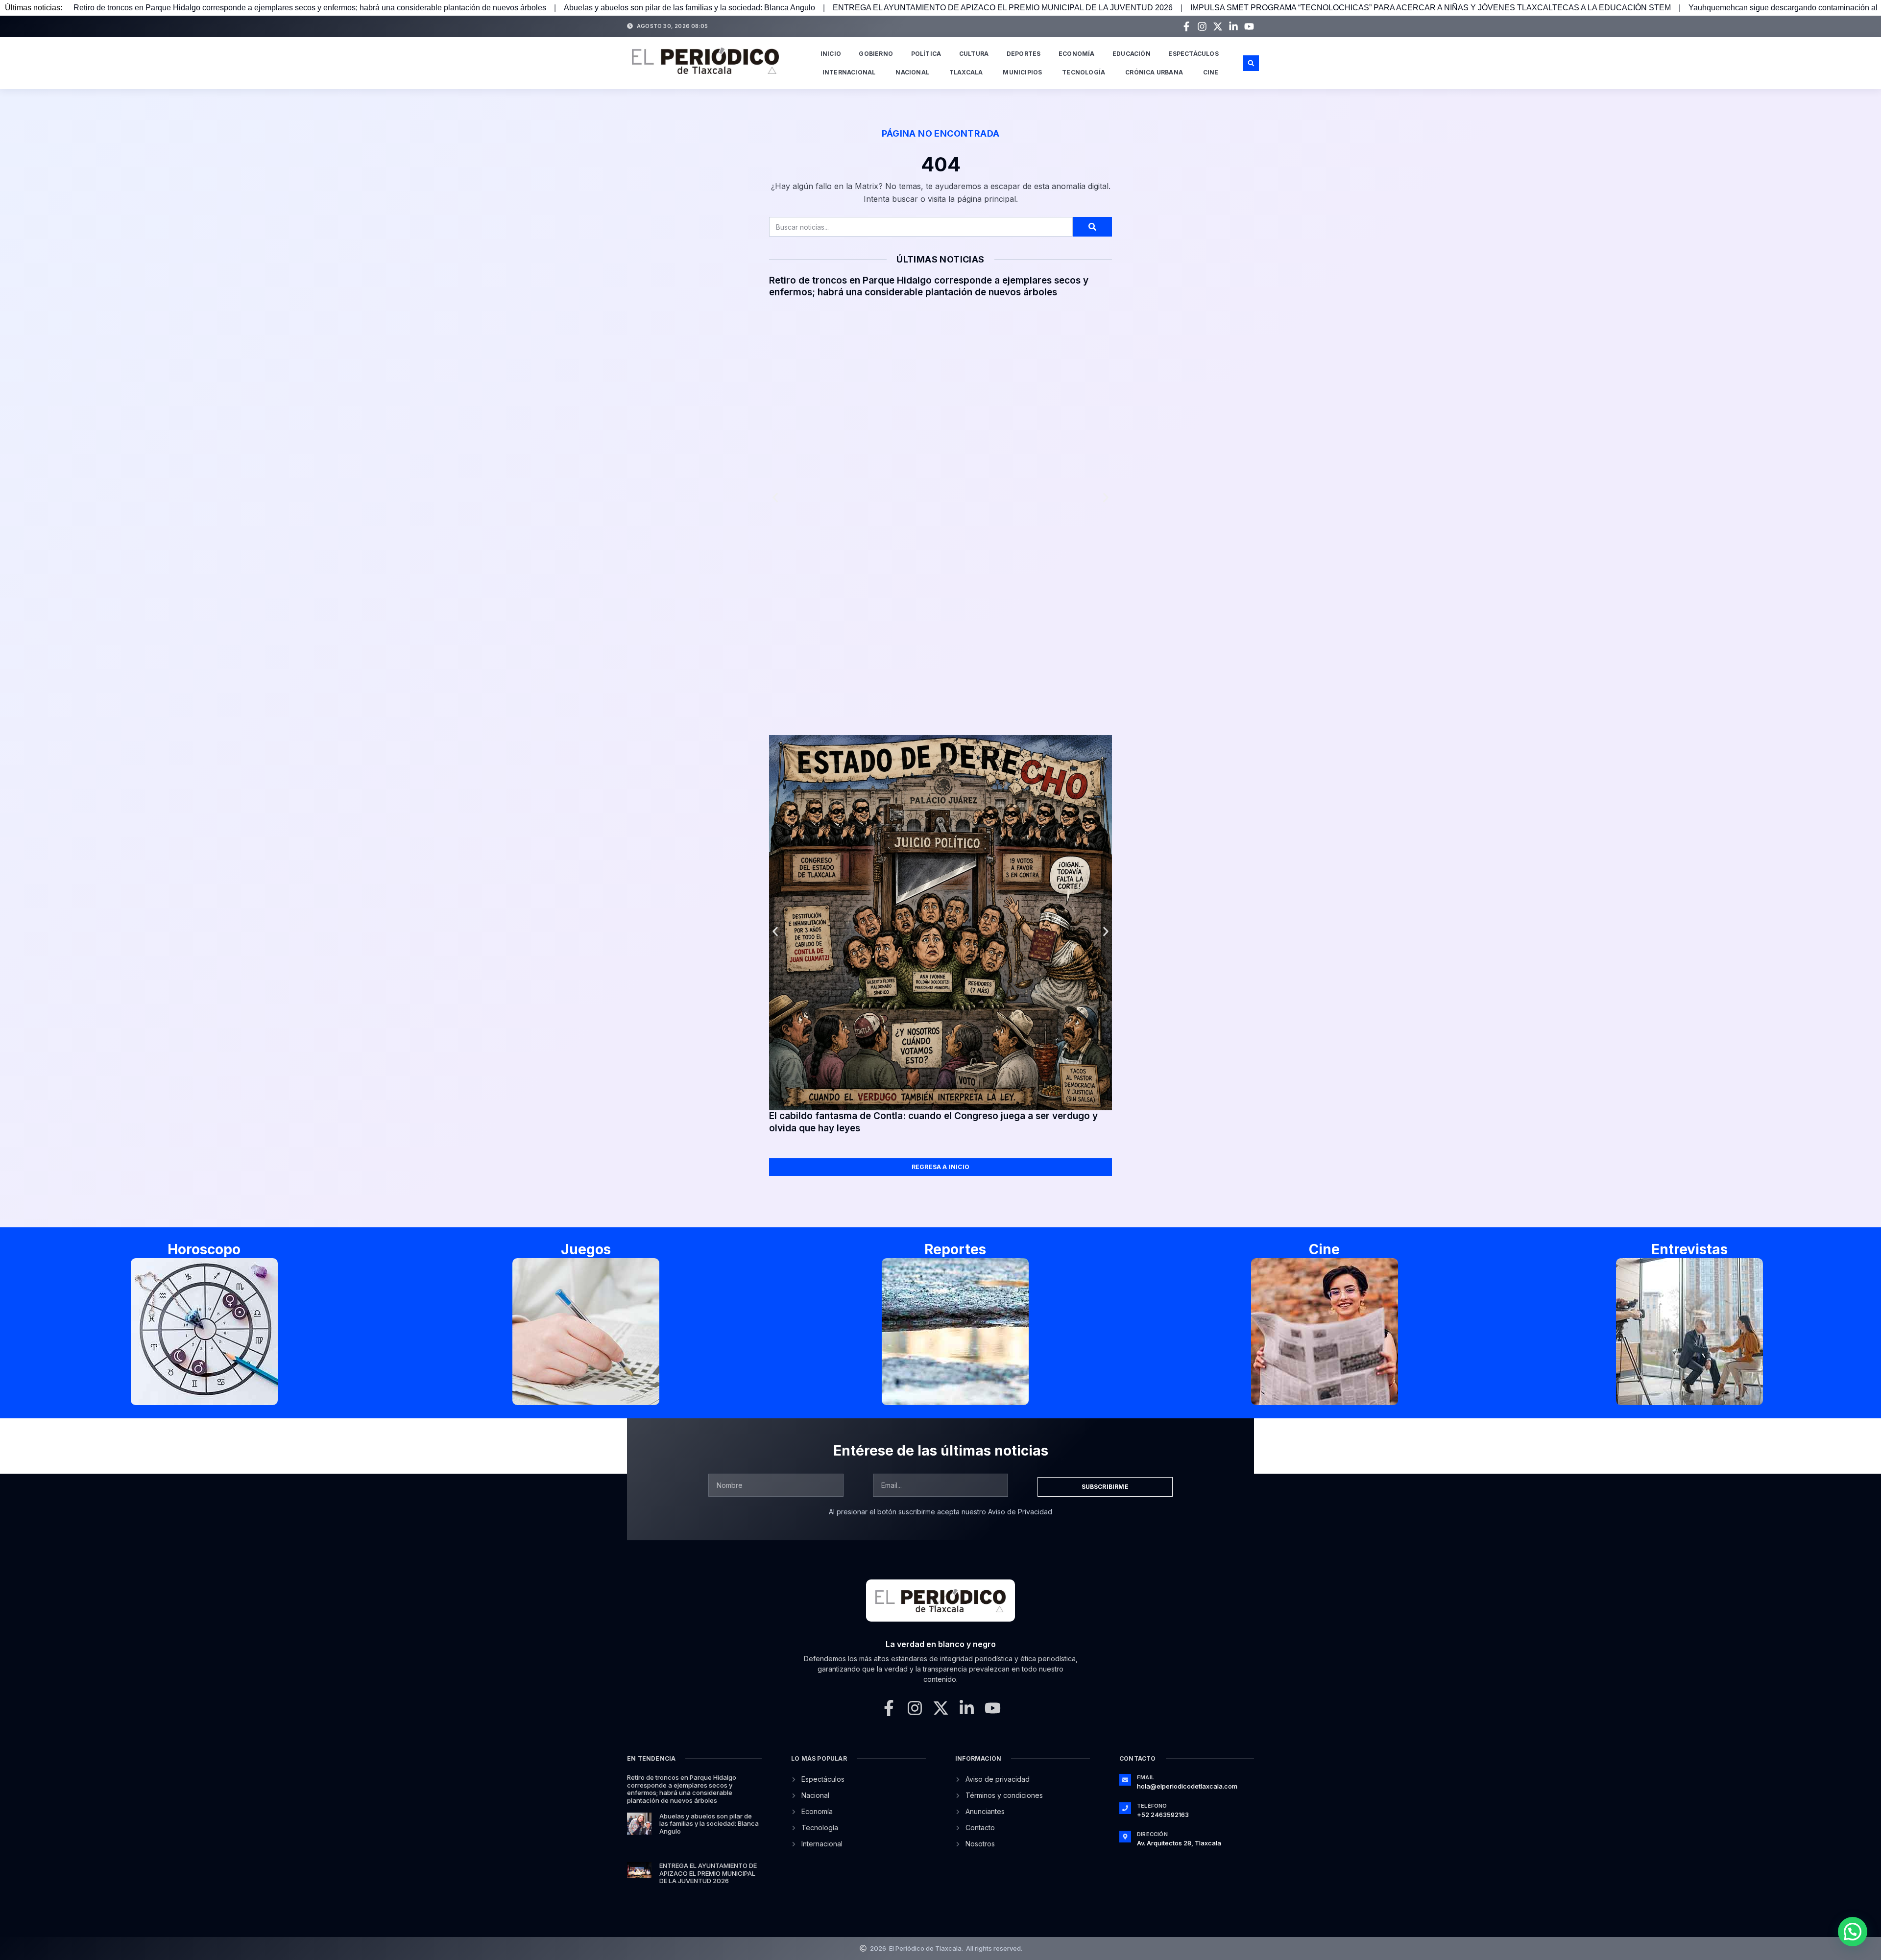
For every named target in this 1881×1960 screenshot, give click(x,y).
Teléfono (1152, 1806)
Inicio (831, 54)
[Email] (1125, 1780)
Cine (1211, 72)
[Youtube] (1249, 26)
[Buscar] (1092, 227)
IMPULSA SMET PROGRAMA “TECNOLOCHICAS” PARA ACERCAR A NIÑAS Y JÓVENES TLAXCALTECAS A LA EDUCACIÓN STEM (1431, 8)
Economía (1077, 54)
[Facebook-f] (1186, 26)
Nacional (912, 72)
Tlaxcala (966, 72)
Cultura (974, 54)
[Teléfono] (1125, 1808)
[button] (1251, 63)
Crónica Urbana (1154, 72)
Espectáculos (1193, 54)
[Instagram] (1202, 26)
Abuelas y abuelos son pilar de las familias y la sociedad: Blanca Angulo (689, 8)
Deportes (1024, 54)
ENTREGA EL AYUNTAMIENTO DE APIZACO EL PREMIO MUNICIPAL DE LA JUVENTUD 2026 (1003, 8)
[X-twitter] (1218, 26)
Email (1145, 1777)
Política (926, 54)
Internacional (849, 72)
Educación (1132, 54)
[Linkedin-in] (1233, 26)
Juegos (586, 1249)
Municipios (1022, 72)
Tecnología (1084, 72)
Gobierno (876, 54)
